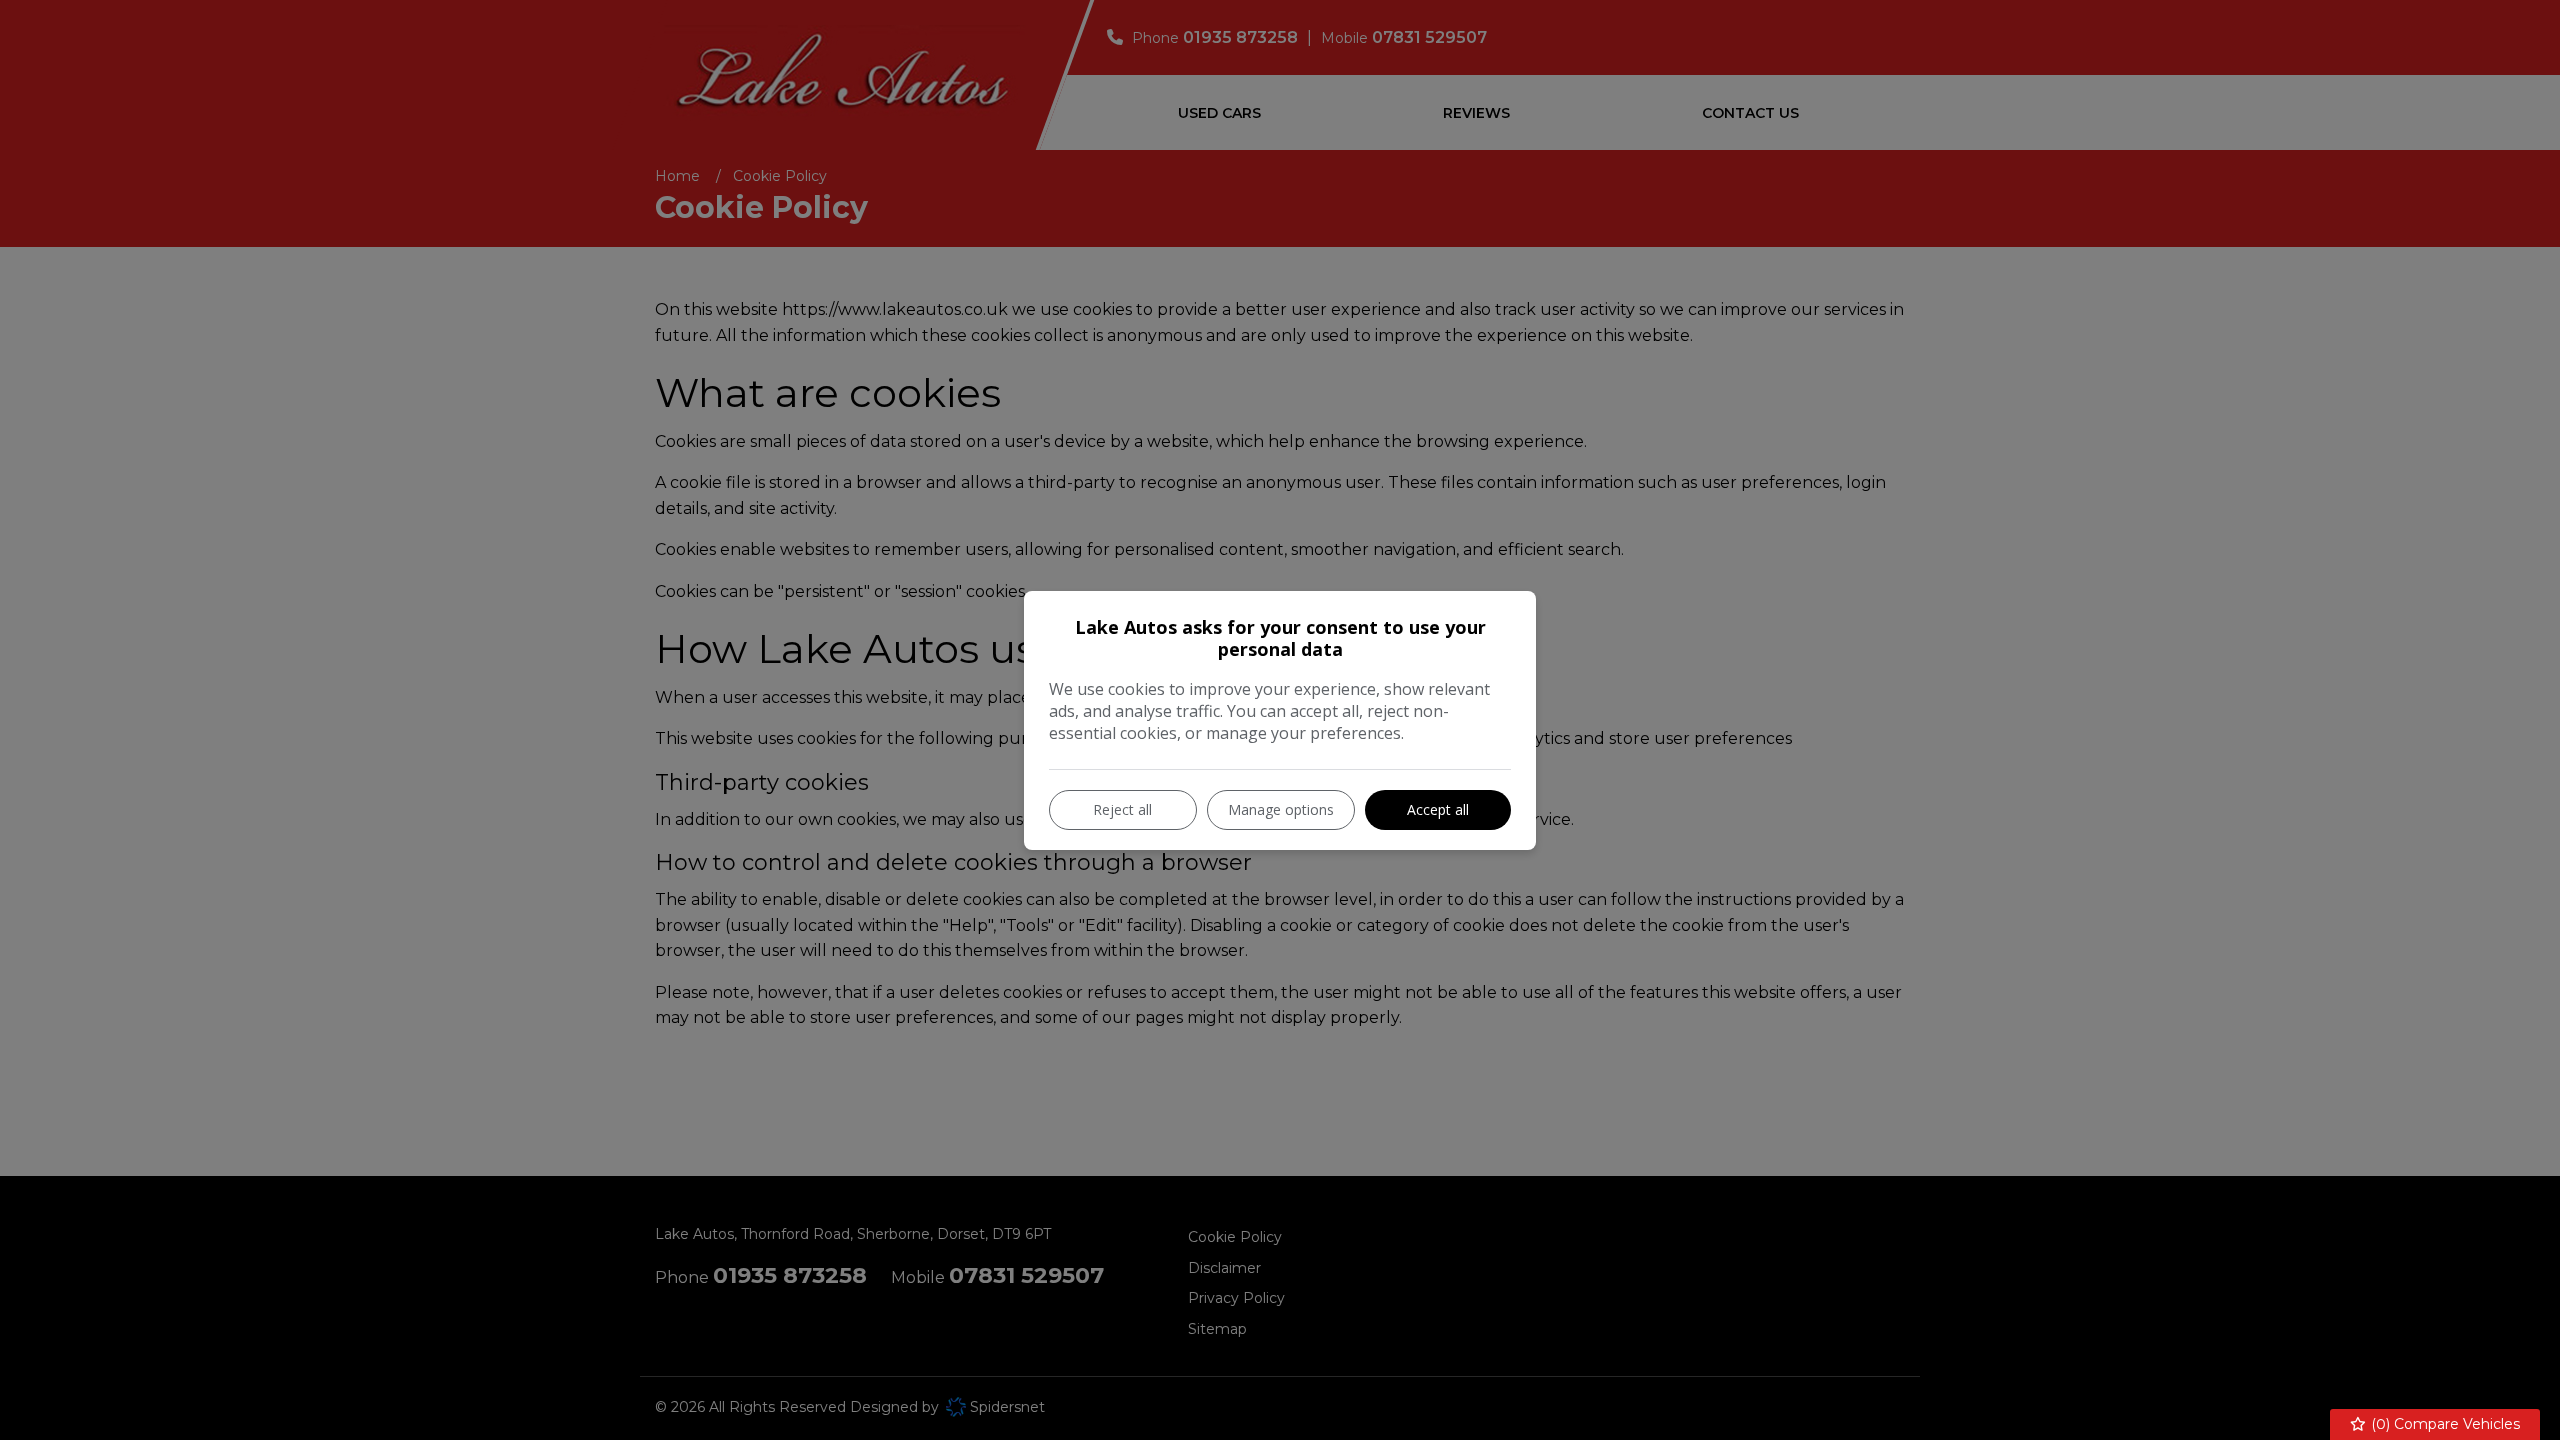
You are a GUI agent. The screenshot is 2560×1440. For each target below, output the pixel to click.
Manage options (1281, 809)
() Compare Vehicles (2443, 1424)
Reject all (1122, 809)
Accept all (1438, 809)
